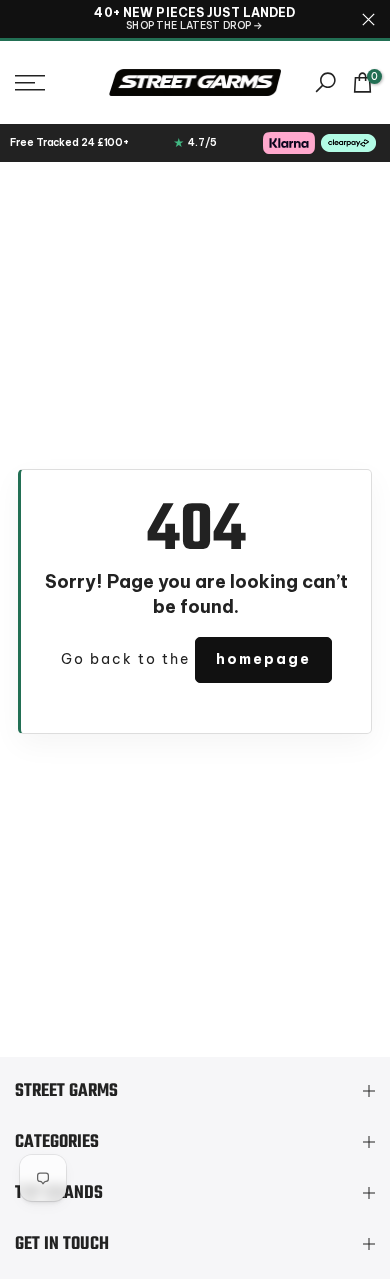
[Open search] (325, 82)
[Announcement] (195, 19)
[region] (195, 19)
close (368, 19)
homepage (263, 659)
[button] (54, 83)
